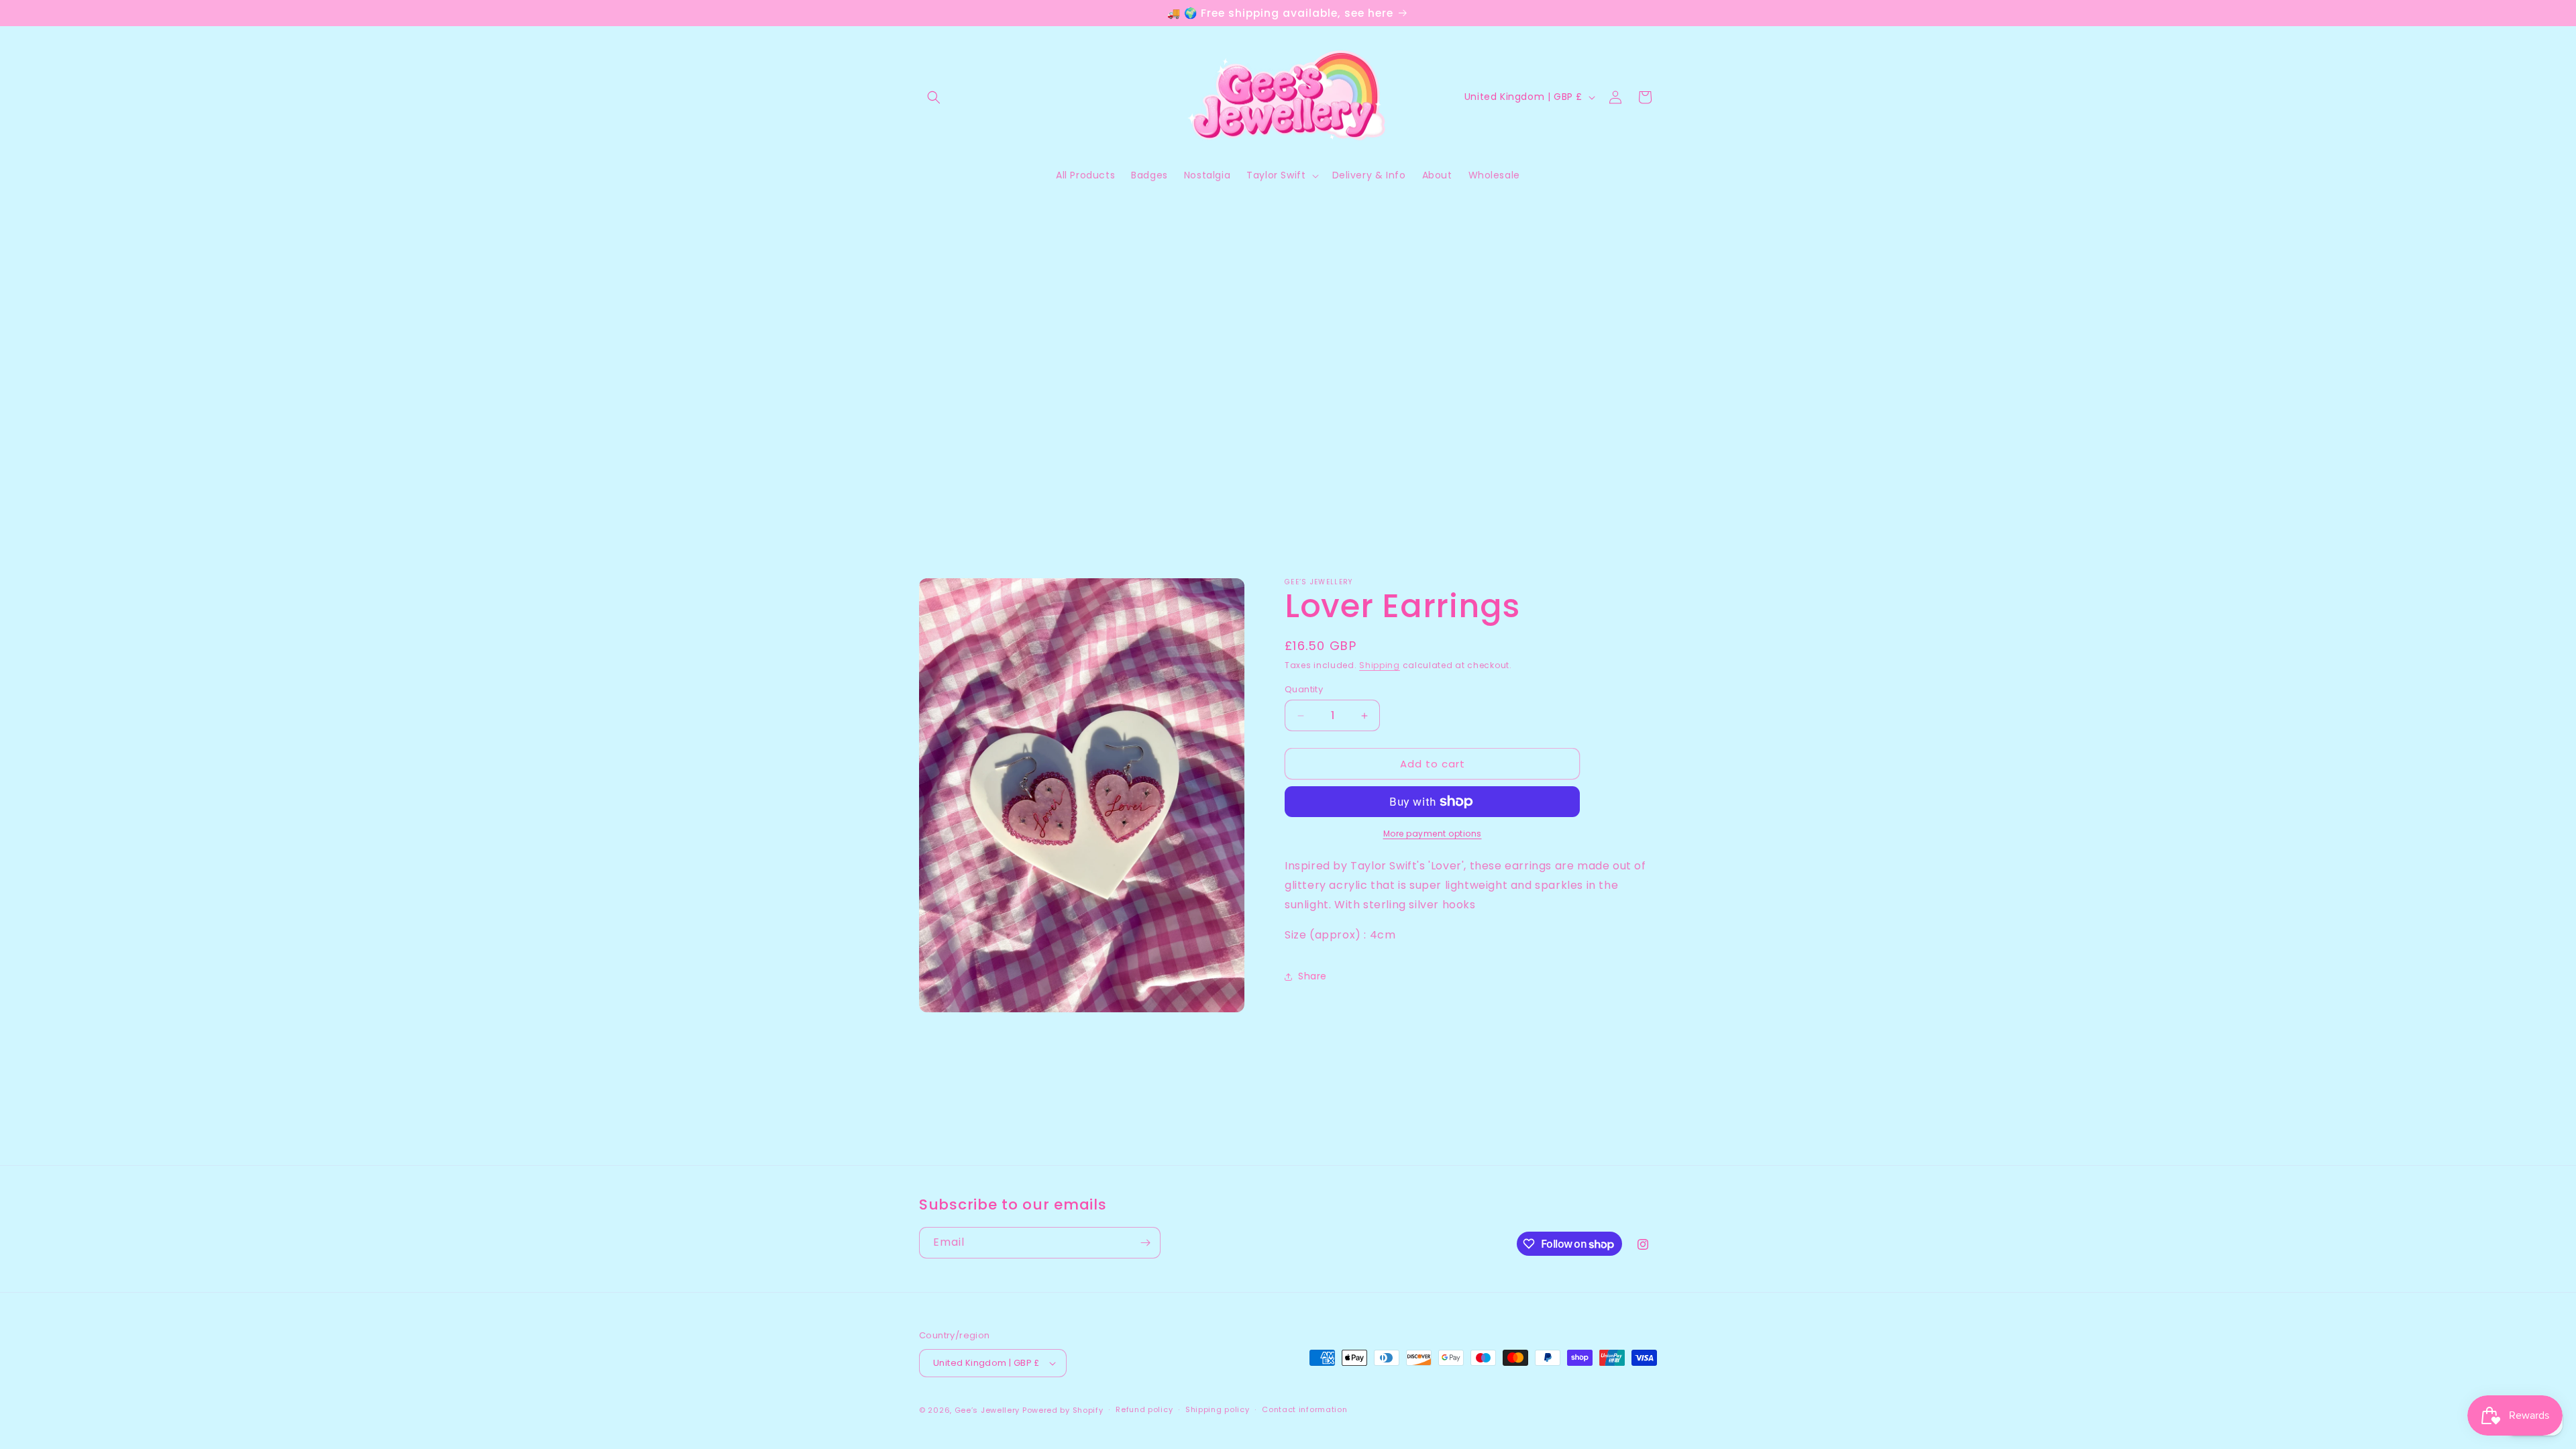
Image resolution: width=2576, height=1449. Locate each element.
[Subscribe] (1145, 1243)
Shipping (1380, 665)
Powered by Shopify (1063, 1410)
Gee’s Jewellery (987, 1410)
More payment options (1433, 834)
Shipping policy (1218, 1409)
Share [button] (1312, 976)
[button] (934, 97)
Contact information (1304, 1409)
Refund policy (1144, 1409)
